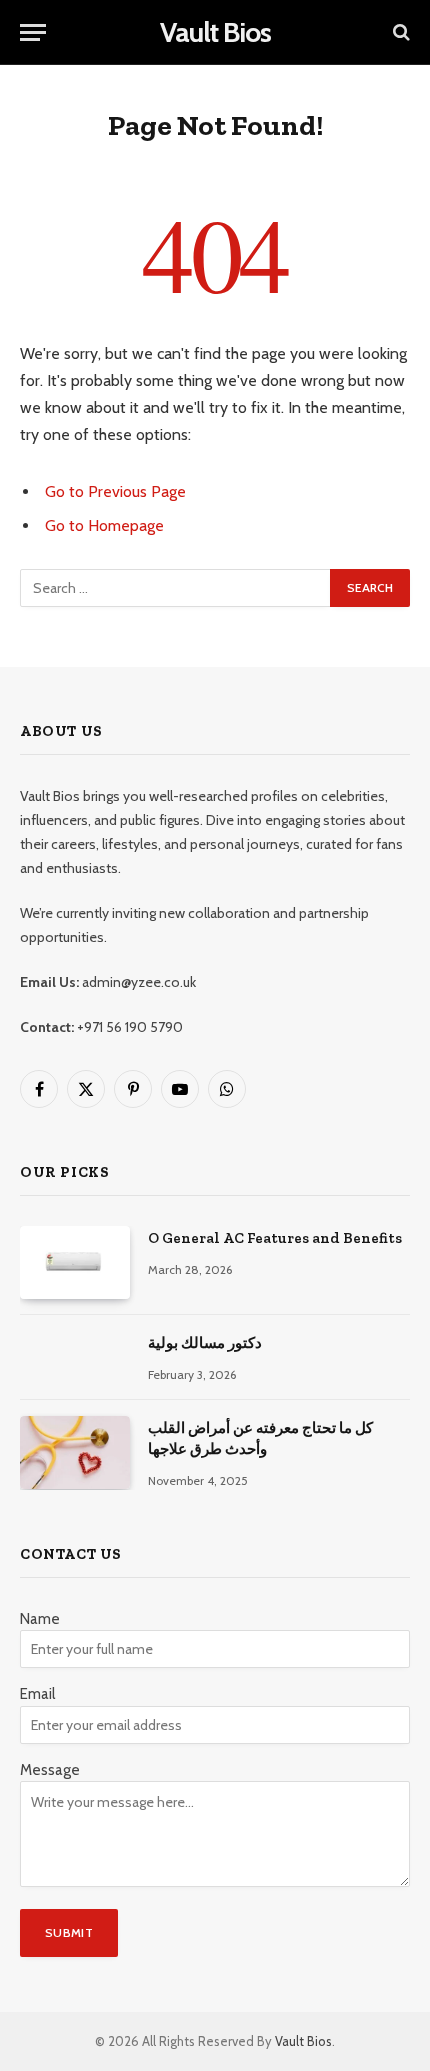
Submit (69, 1932)
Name (40, 1619)
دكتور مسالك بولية (205, 1343)
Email (37, 1694)
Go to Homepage (104, 525)
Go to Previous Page (115, 491)
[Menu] (33, 32)
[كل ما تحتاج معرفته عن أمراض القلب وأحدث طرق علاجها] (75, 1452)
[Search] (399, 32)
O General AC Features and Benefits (275, 1238)
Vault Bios (303, 2041)
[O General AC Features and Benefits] (75, 1262)
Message (50, 1770)
